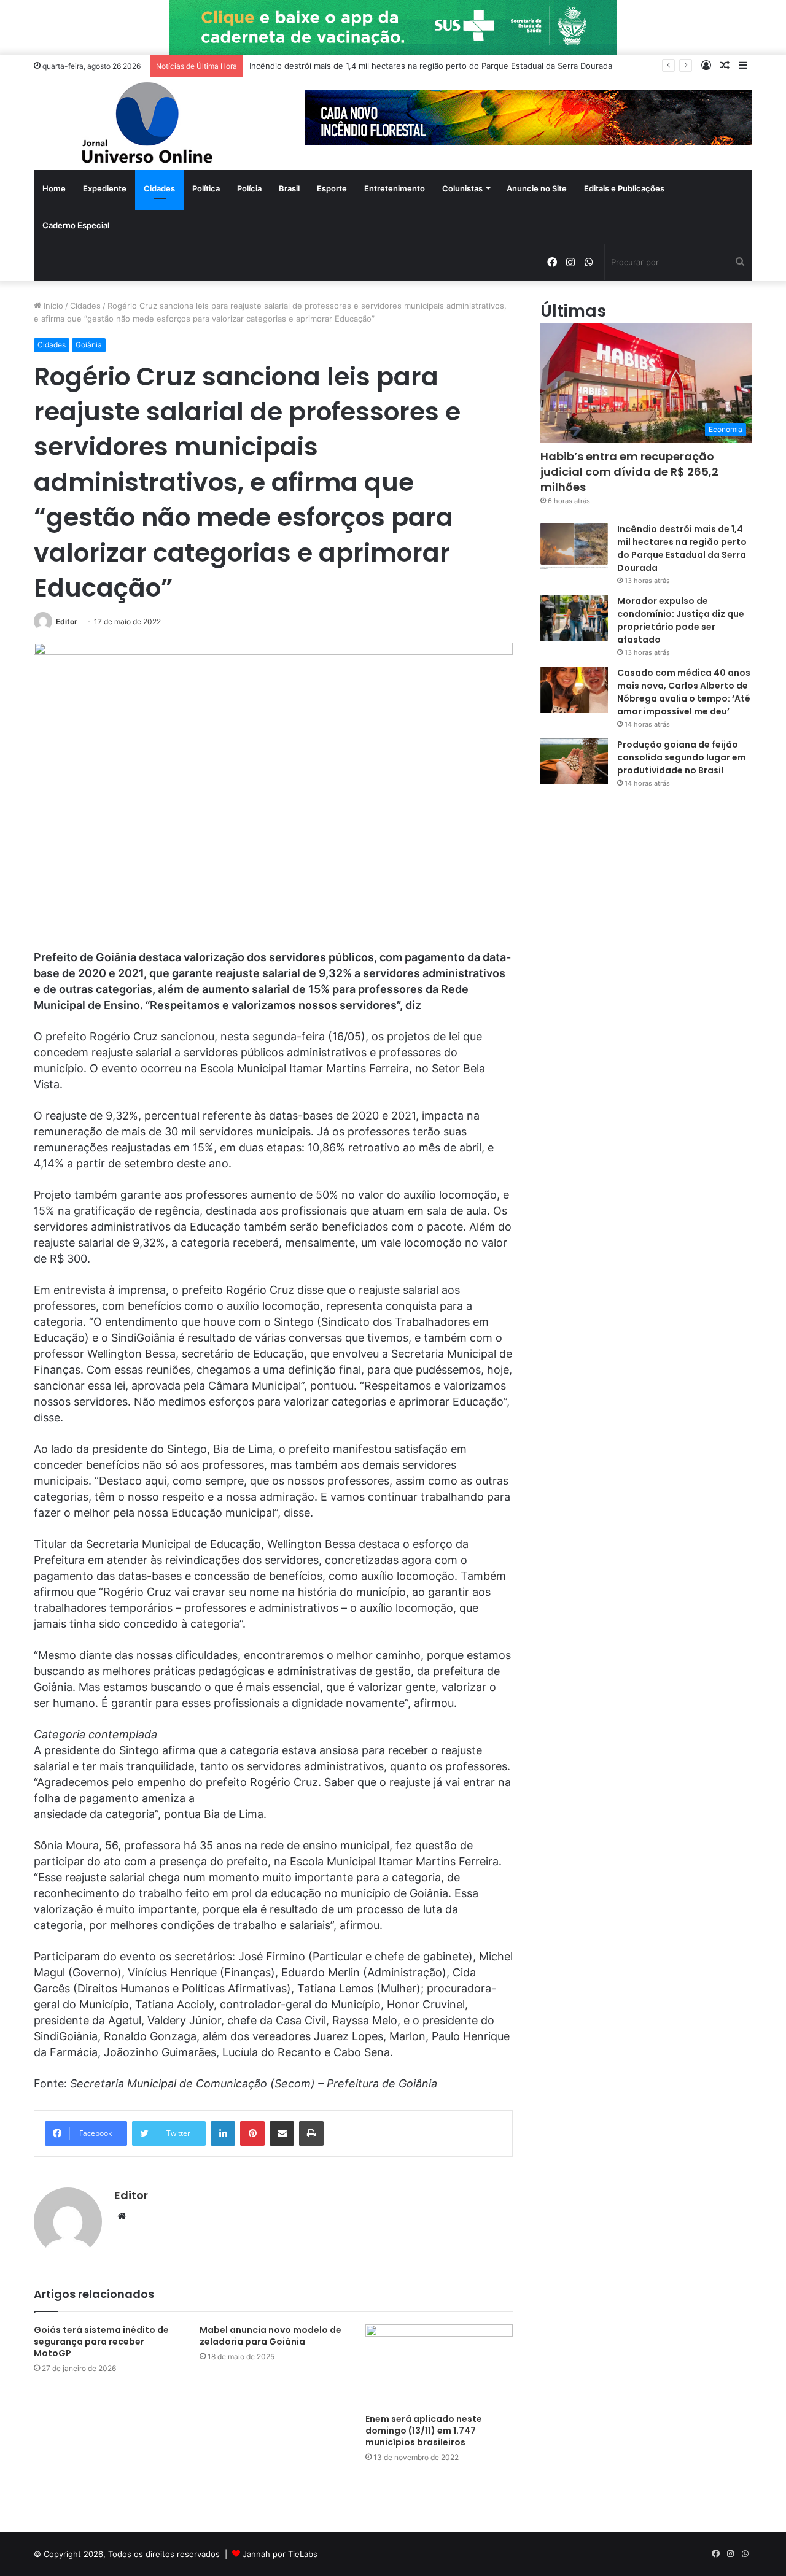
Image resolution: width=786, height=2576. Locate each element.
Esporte (332, 188)
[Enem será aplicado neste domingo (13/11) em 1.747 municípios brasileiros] (439, 2366)
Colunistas (462, 188)
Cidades (159, 188)
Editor (67, 621)
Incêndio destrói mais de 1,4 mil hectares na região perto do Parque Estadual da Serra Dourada (682, 548)
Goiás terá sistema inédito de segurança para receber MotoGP (101, 2342)
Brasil (289, 188)
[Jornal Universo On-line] (147, 124)
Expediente (105, 188)
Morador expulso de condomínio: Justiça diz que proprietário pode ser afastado (681, 620)
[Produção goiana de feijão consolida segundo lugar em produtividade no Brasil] (574, 761)
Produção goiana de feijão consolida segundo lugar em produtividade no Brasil (682, 757)
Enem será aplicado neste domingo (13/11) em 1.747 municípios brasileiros (424, 2431)
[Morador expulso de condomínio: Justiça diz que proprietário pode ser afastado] (574, 618)
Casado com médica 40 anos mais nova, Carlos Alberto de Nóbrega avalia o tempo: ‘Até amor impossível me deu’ (684, 692)
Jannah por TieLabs (280, 2554)
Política (206, 188)
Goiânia (89, 345)
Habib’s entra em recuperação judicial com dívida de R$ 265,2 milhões (629, 472)
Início (52, 306)
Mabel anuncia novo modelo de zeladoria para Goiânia (270, 2336)
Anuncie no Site (537, 188)
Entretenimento (395, 188)
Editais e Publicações (624, 188)
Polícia (249, 188)
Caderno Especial (76, 225)
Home (54, 188)
